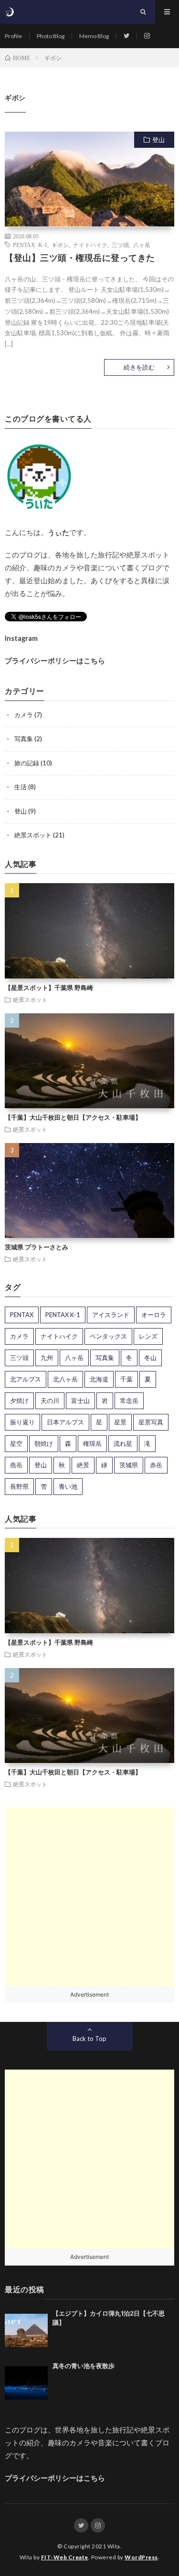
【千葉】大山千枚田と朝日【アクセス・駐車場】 (73, 1117)
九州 (47, 1358)
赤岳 (156, 1465)
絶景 (83, 1465)
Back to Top (89, 2039)
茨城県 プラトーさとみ (37, 1247)
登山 (158, 140)
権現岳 (92, 1443)
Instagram (21, 638)
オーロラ (154, 1315)
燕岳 (16, 1465)
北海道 (99, 1379)
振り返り (22, 1422)
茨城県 (129, 1465)
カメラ (24, 715)
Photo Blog (51, 36)
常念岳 (129, 1401)
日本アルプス (65, 1422)
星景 (120, 1422)
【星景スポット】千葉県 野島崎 (49, 988)
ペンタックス (108, 1336)
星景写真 (151, 1422)
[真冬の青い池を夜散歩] (26, 2383)
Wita (114, 2546)
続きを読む (139, 367)
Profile (13, 36)
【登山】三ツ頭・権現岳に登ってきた (80, 258)
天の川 (50, 1401)
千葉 (126, 1379)
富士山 (80, 1401)
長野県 (19, 1486)
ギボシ (60, 245)
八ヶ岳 (142, 245)
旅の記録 (27, 763)
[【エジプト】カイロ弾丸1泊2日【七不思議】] (26, 2330)
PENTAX (22, 1315)
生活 (21, 787)
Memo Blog (94, 36)
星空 (16, 1443)
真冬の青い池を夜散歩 (84, 2366)
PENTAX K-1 (30, 245)
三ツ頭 (120, 245)
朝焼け (44, 1443)
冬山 (150, 1358)
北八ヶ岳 (65, 1379)
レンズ (148, 1336)
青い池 (68, 1486)
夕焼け (19, 1401)
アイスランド (111, 1315)
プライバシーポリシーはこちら (55, 661)
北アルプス (26, 1379)
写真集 (24, 739)
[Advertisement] (89, 1897)
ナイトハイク (90, 245)
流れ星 (123, 1443)
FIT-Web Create (65, 2557)
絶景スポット (33, 835)
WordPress (141, 2557)
